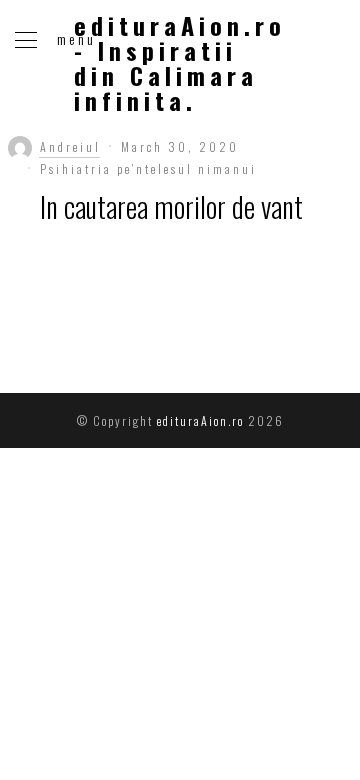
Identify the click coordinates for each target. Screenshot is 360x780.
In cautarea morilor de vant (171, 206)
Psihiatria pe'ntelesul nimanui (148, 168)
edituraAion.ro (198, 420)
